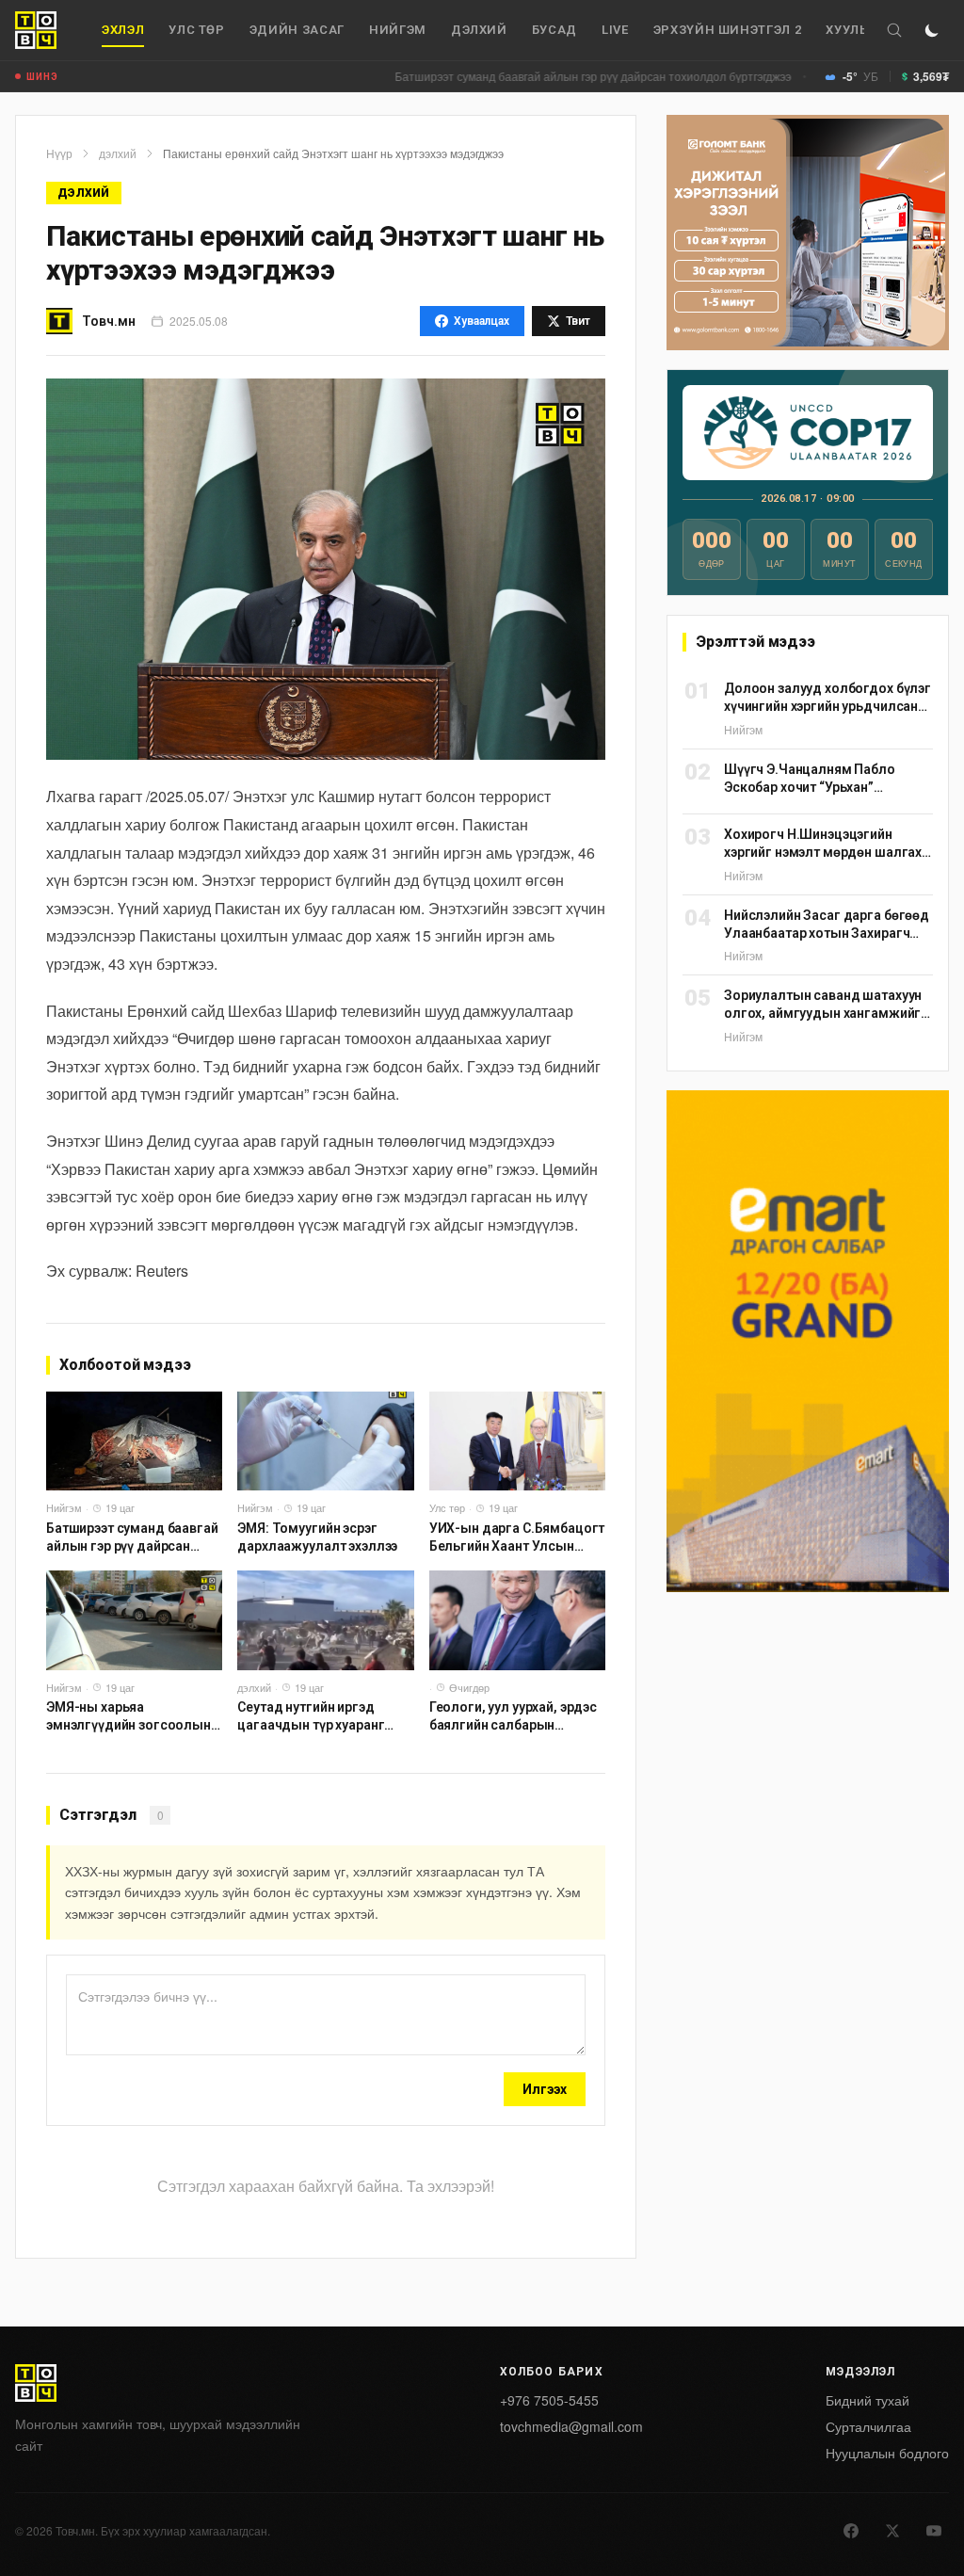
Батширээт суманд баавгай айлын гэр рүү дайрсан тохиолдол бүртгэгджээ (535, 76)
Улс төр (197, 30)
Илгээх (545, 2089)
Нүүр (59, 153)
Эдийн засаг (297, 30)
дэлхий (479, 30)
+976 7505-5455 (549, 2400)
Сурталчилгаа (868, 2426)
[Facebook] (851, 2531)
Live (615, 30)
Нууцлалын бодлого (887, 2453)
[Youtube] (934, 2531)
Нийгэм (398, 30)
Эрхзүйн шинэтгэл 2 (728, 30)
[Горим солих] (932, 30)
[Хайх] (894, 30)
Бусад (554, 30)
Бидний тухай (868, 2400)
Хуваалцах (482, 321)
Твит (578, 321)
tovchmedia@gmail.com (571, 2426)
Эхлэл (123, 30)
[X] (892, 2531)
